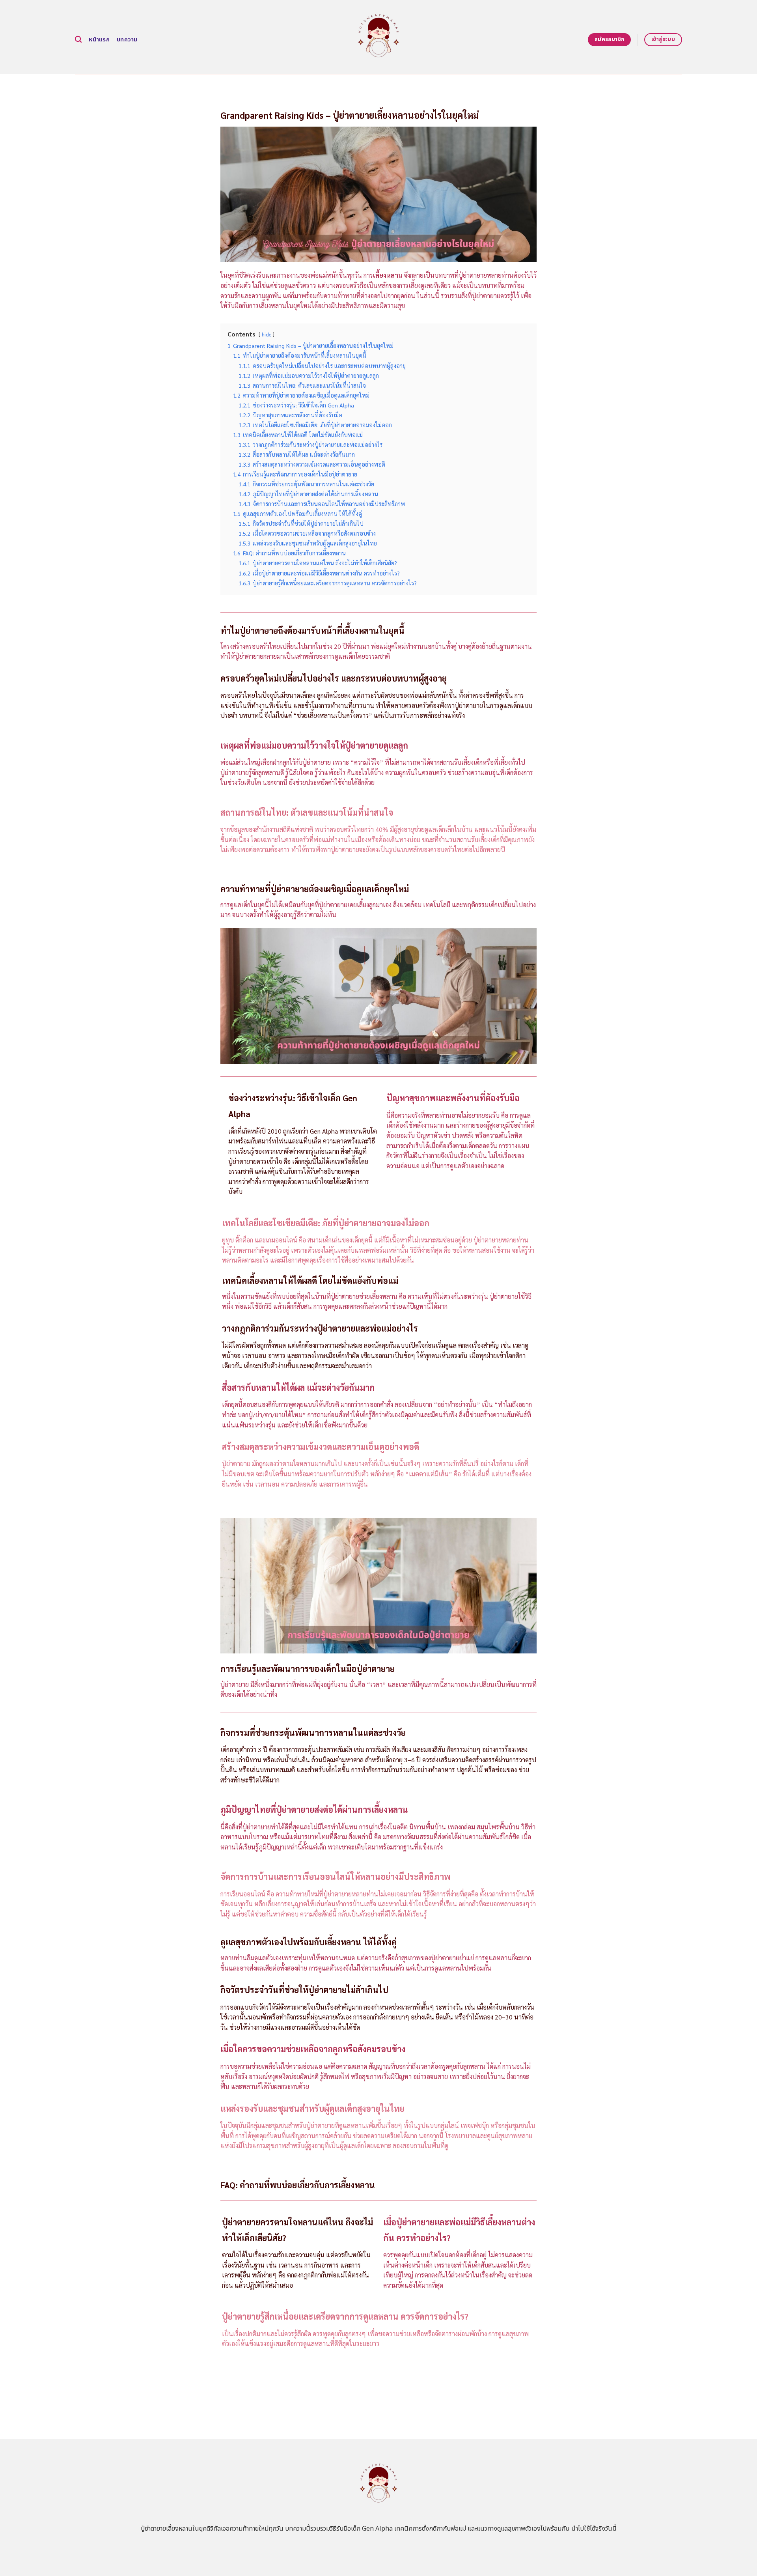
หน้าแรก (99, 40)
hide (267, 334)
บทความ (127, 40)
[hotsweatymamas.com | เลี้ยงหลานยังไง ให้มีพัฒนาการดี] (379, 37)
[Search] (78, 40)
